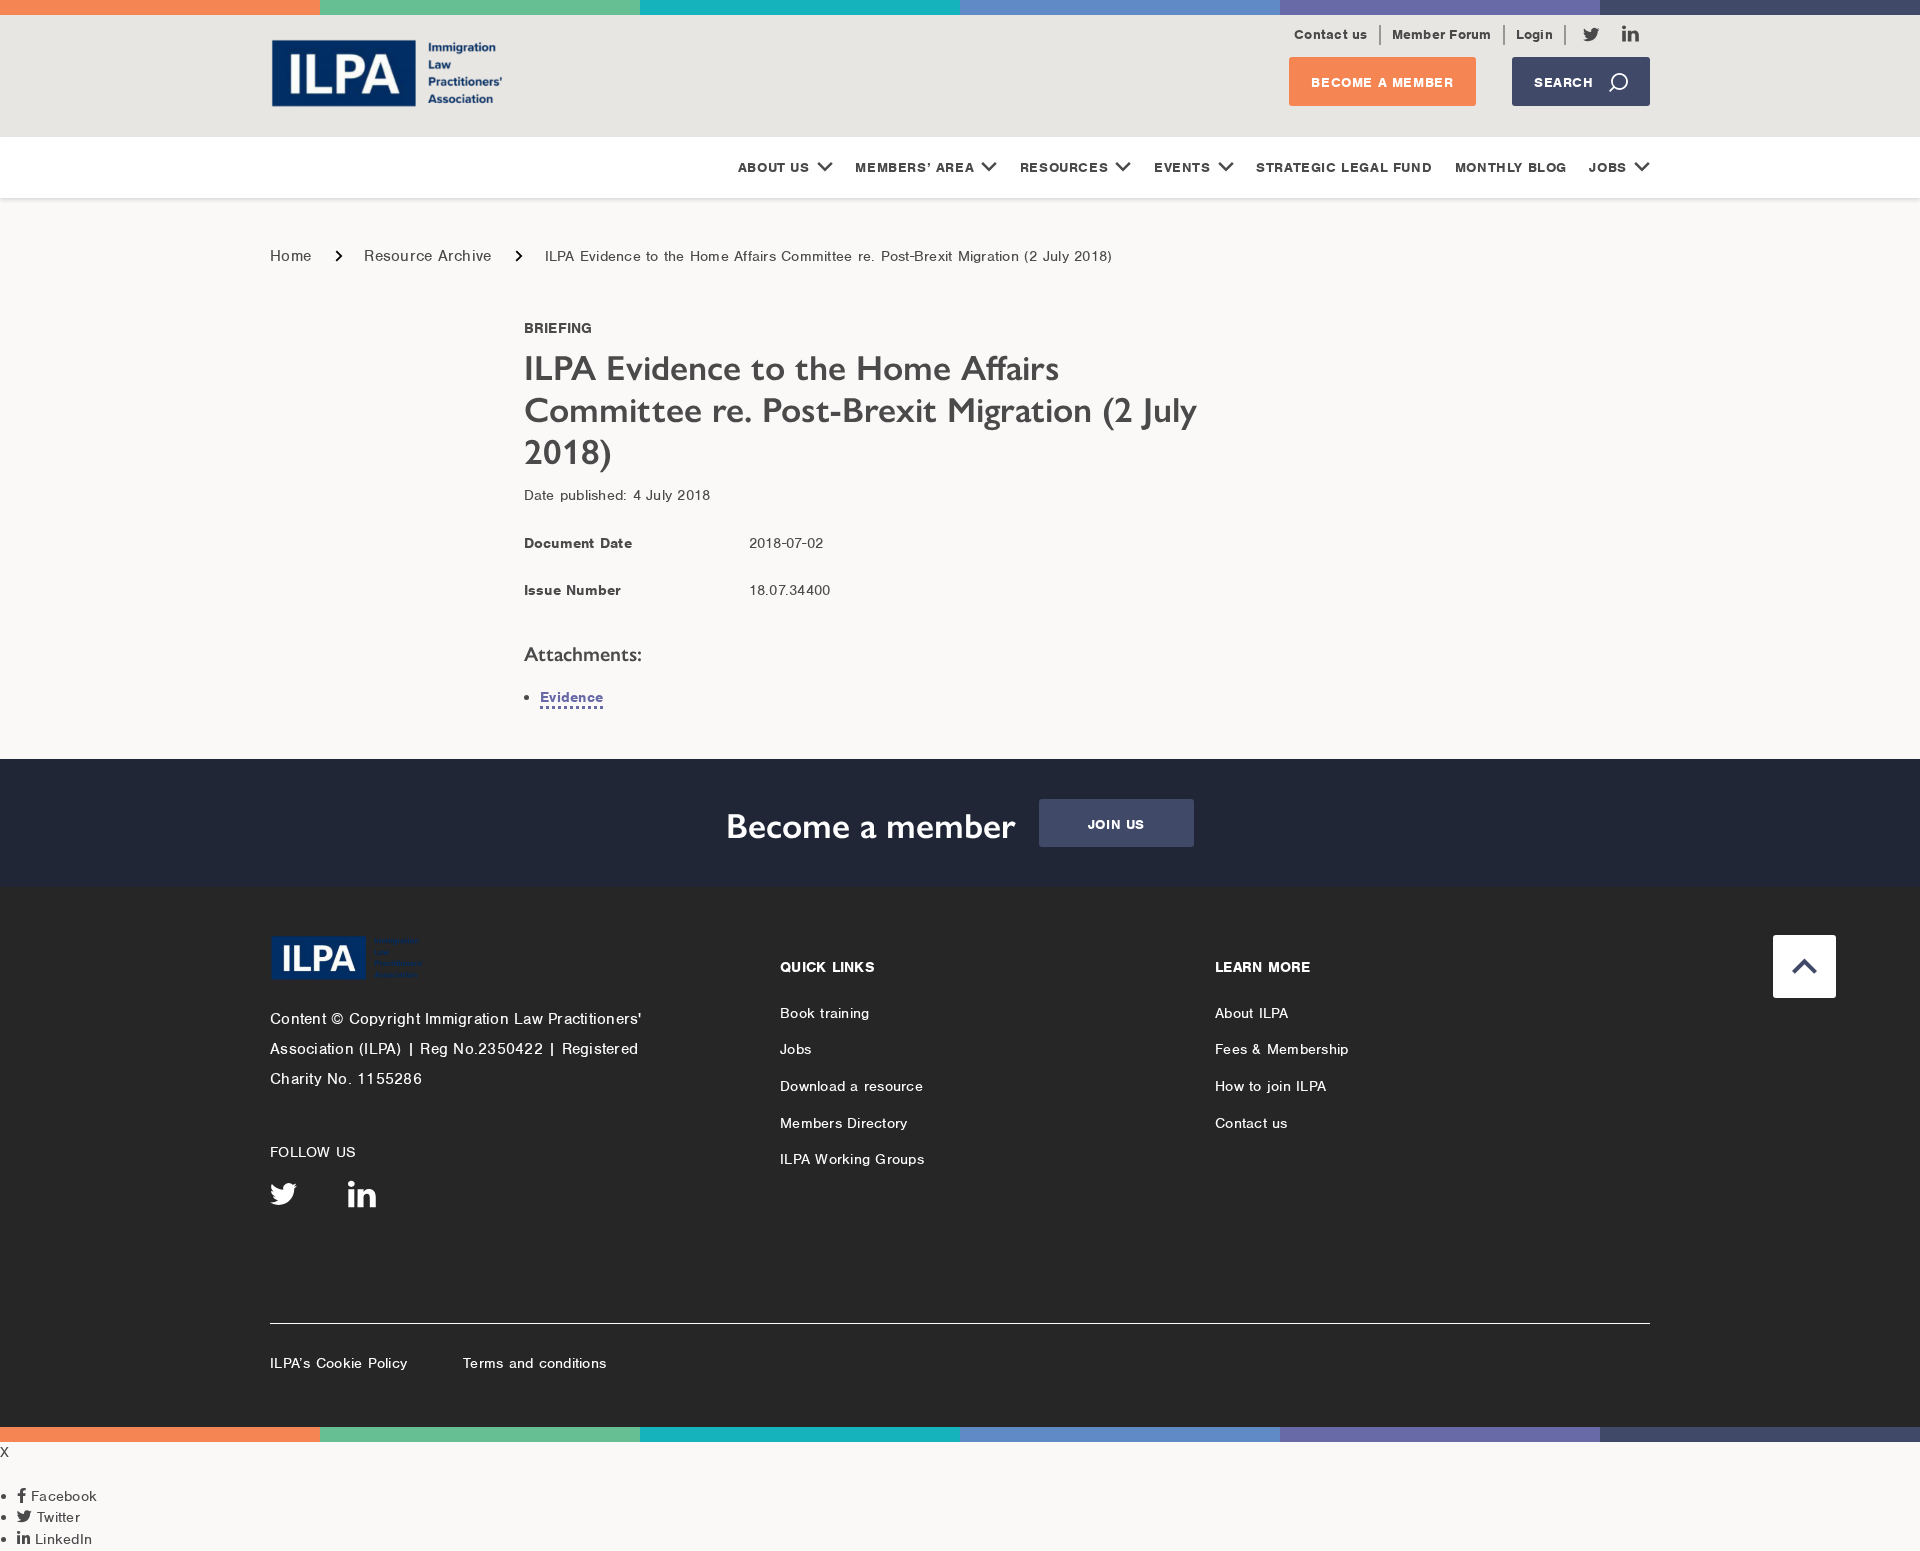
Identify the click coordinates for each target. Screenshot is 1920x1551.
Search (1564, 82)
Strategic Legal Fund (1344, 167)
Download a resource (851, 1086)
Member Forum (1442, 34)
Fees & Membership (1281, 1049)
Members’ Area (914, 167)
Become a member (1382, 82)
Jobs (1607, 167)
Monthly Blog (1511, 167)
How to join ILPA (1270, 1086)
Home (290, 256)
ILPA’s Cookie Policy (338, 1363)
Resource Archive (427, 256)
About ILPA (1252, 1013)
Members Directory (843, 1123)
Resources (1064, 167)
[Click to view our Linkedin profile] (1630, 33)
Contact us (1331, 34)
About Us (774, 167)
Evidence (571, 697)
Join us (1116, 824)
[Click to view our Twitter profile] (1591, 34)
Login (1534, 34)
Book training (824, 1013)
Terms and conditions (534, 1363)
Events (1182, 167)
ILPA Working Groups (852, 1159)
